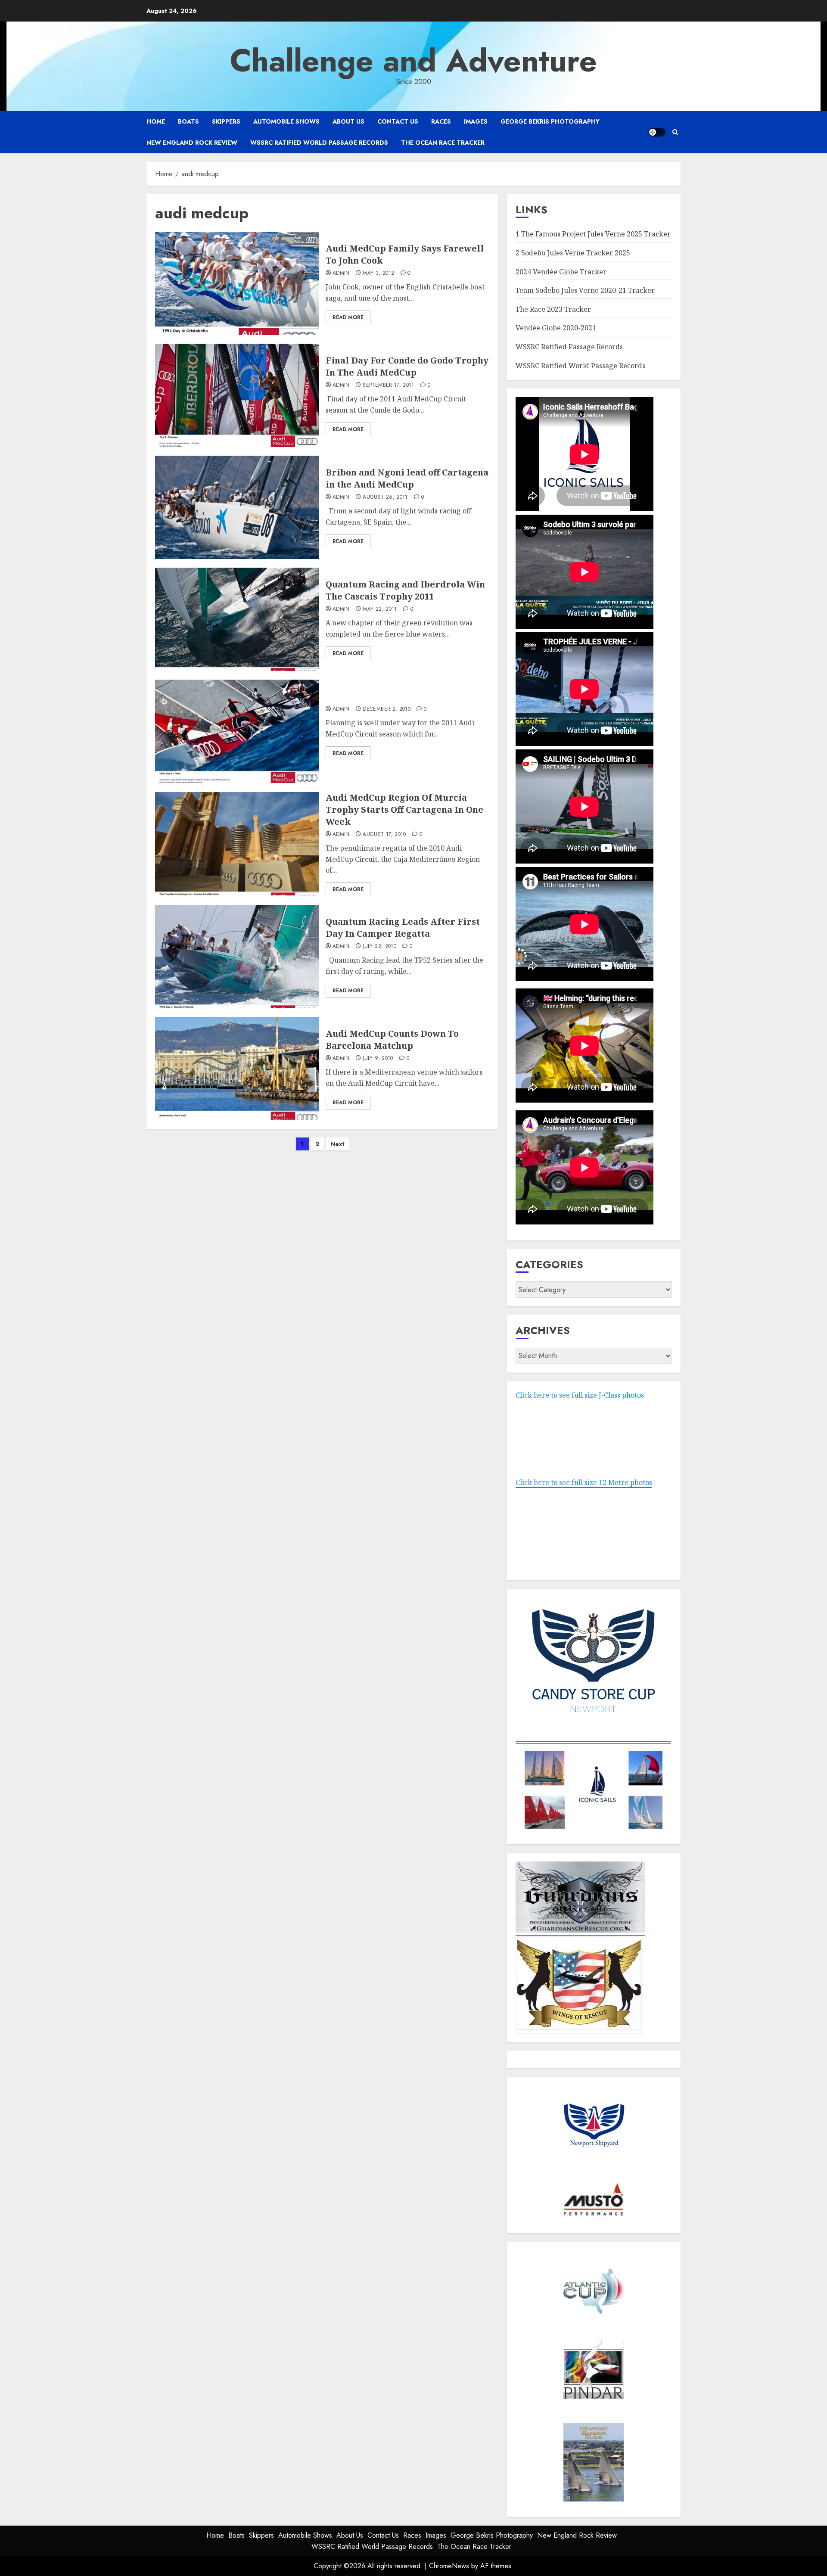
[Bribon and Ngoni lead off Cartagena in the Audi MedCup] (237, 507)
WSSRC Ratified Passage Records (569, 347)
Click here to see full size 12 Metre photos (584, 1482)
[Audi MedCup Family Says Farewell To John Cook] (237, 283)
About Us (348, 121)
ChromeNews (449, 2566)
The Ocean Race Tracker (443, 143)
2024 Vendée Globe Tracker (561, 272)
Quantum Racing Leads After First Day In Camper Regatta (403, 928)
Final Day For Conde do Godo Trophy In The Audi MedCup (407, 366)
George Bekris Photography (550, 121)
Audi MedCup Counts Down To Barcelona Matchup (392, 1039)
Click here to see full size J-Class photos (580, 1395)
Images (476, 121)
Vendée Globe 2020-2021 (556, 328)
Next (337, 1144)
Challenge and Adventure (413, 61)
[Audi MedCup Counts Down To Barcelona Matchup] (237, 1069)
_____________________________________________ (593, 1739)
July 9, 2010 (378, 1059)
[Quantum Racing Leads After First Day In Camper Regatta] (237, 957)
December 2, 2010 (387, 709)
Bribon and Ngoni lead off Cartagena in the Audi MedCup (407, 478)
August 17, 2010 (384, 835)
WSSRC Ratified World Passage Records (319, 143)
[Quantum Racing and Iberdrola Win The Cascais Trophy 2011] (237, 619)
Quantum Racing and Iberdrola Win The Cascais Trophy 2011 (405, 590)
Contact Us (398, 121)
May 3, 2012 (378, 273)
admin (341, 273)
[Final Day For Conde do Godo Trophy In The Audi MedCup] (237, 395)
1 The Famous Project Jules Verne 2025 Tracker (593, 234)
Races (441, 121)
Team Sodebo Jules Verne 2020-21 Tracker (585, 290)
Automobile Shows (286, 121)
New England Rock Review (192, 143)
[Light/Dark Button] (657, 132)
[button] (675, 132)
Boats (188, 121)
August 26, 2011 (385, 497)
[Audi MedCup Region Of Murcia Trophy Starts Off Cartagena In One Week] (237, 844)
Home (156, 121)
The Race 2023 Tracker (553, 309)
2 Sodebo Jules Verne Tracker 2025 (573, 253)
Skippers (226, 121)
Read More (348, 317)
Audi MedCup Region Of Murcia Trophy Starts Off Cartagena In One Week (404, 809)
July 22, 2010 (379, 947)
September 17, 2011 (388, 385)
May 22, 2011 (380, 609)
